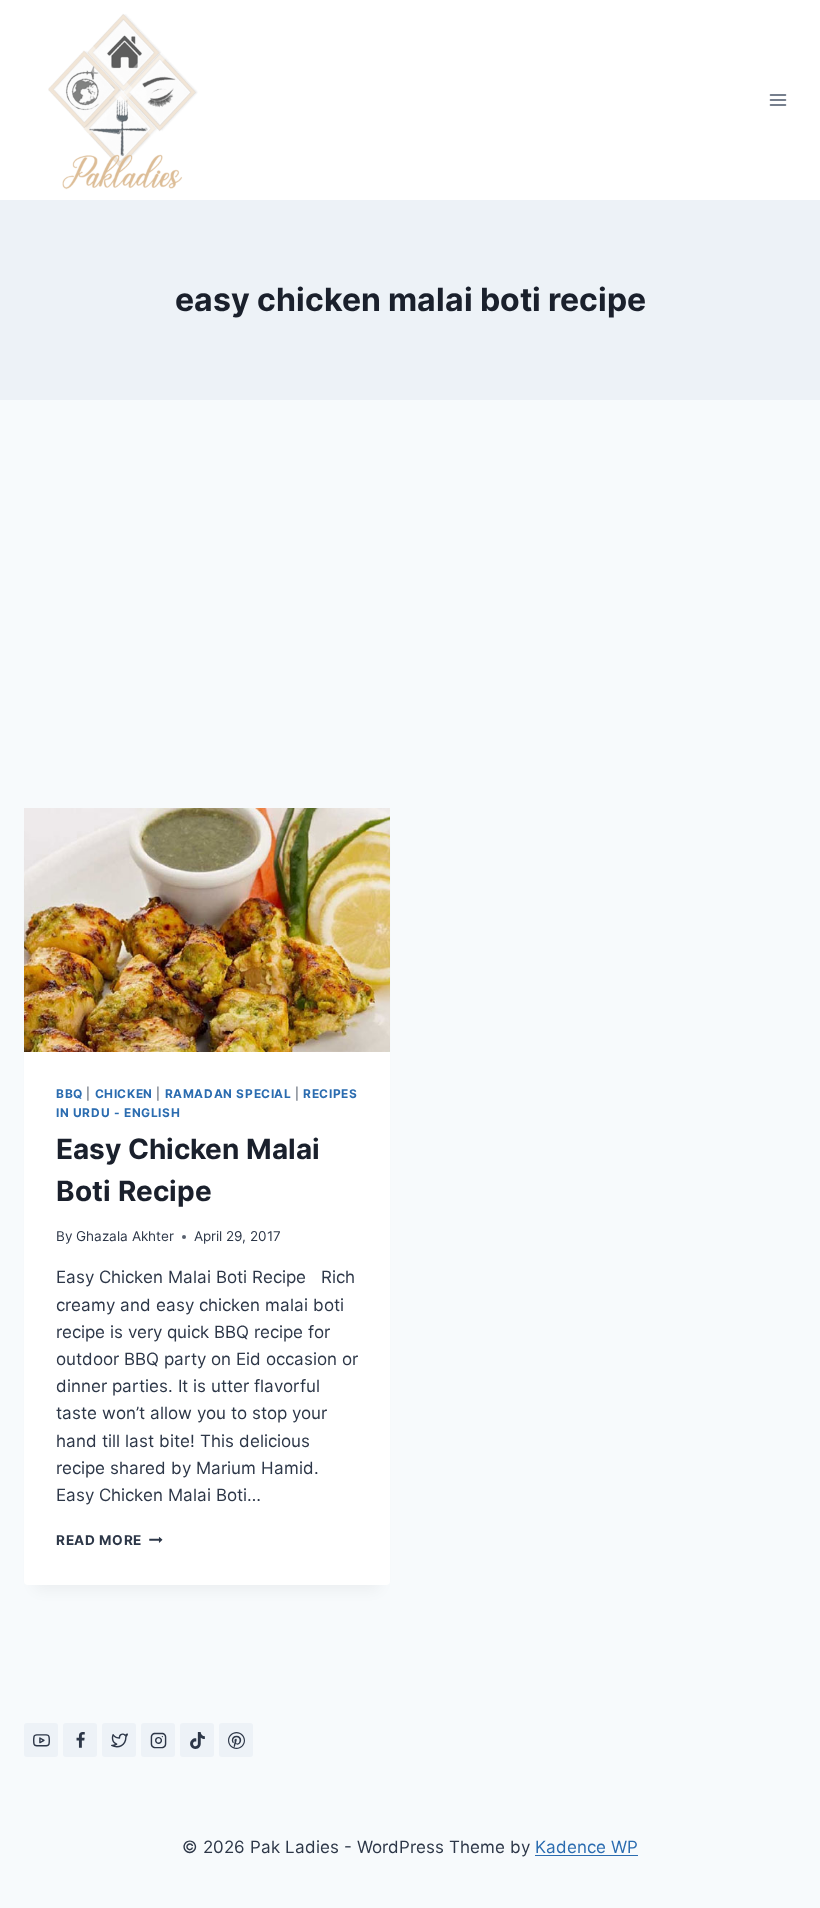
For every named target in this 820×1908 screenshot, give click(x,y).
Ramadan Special (228, 1093)
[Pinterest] (236, 1740)
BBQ (69, 1093)
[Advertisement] (410, 620)
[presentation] (207, 930)
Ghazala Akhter (125, 1236)
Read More (109, 1540)
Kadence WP (586, 1847)
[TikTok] (197, 1740)
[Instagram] (158, 1740)
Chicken (124, 1093)
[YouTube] (41, 1740)
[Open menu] (777, 99)
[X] (119, 1740)
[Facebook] (80, 1740)
